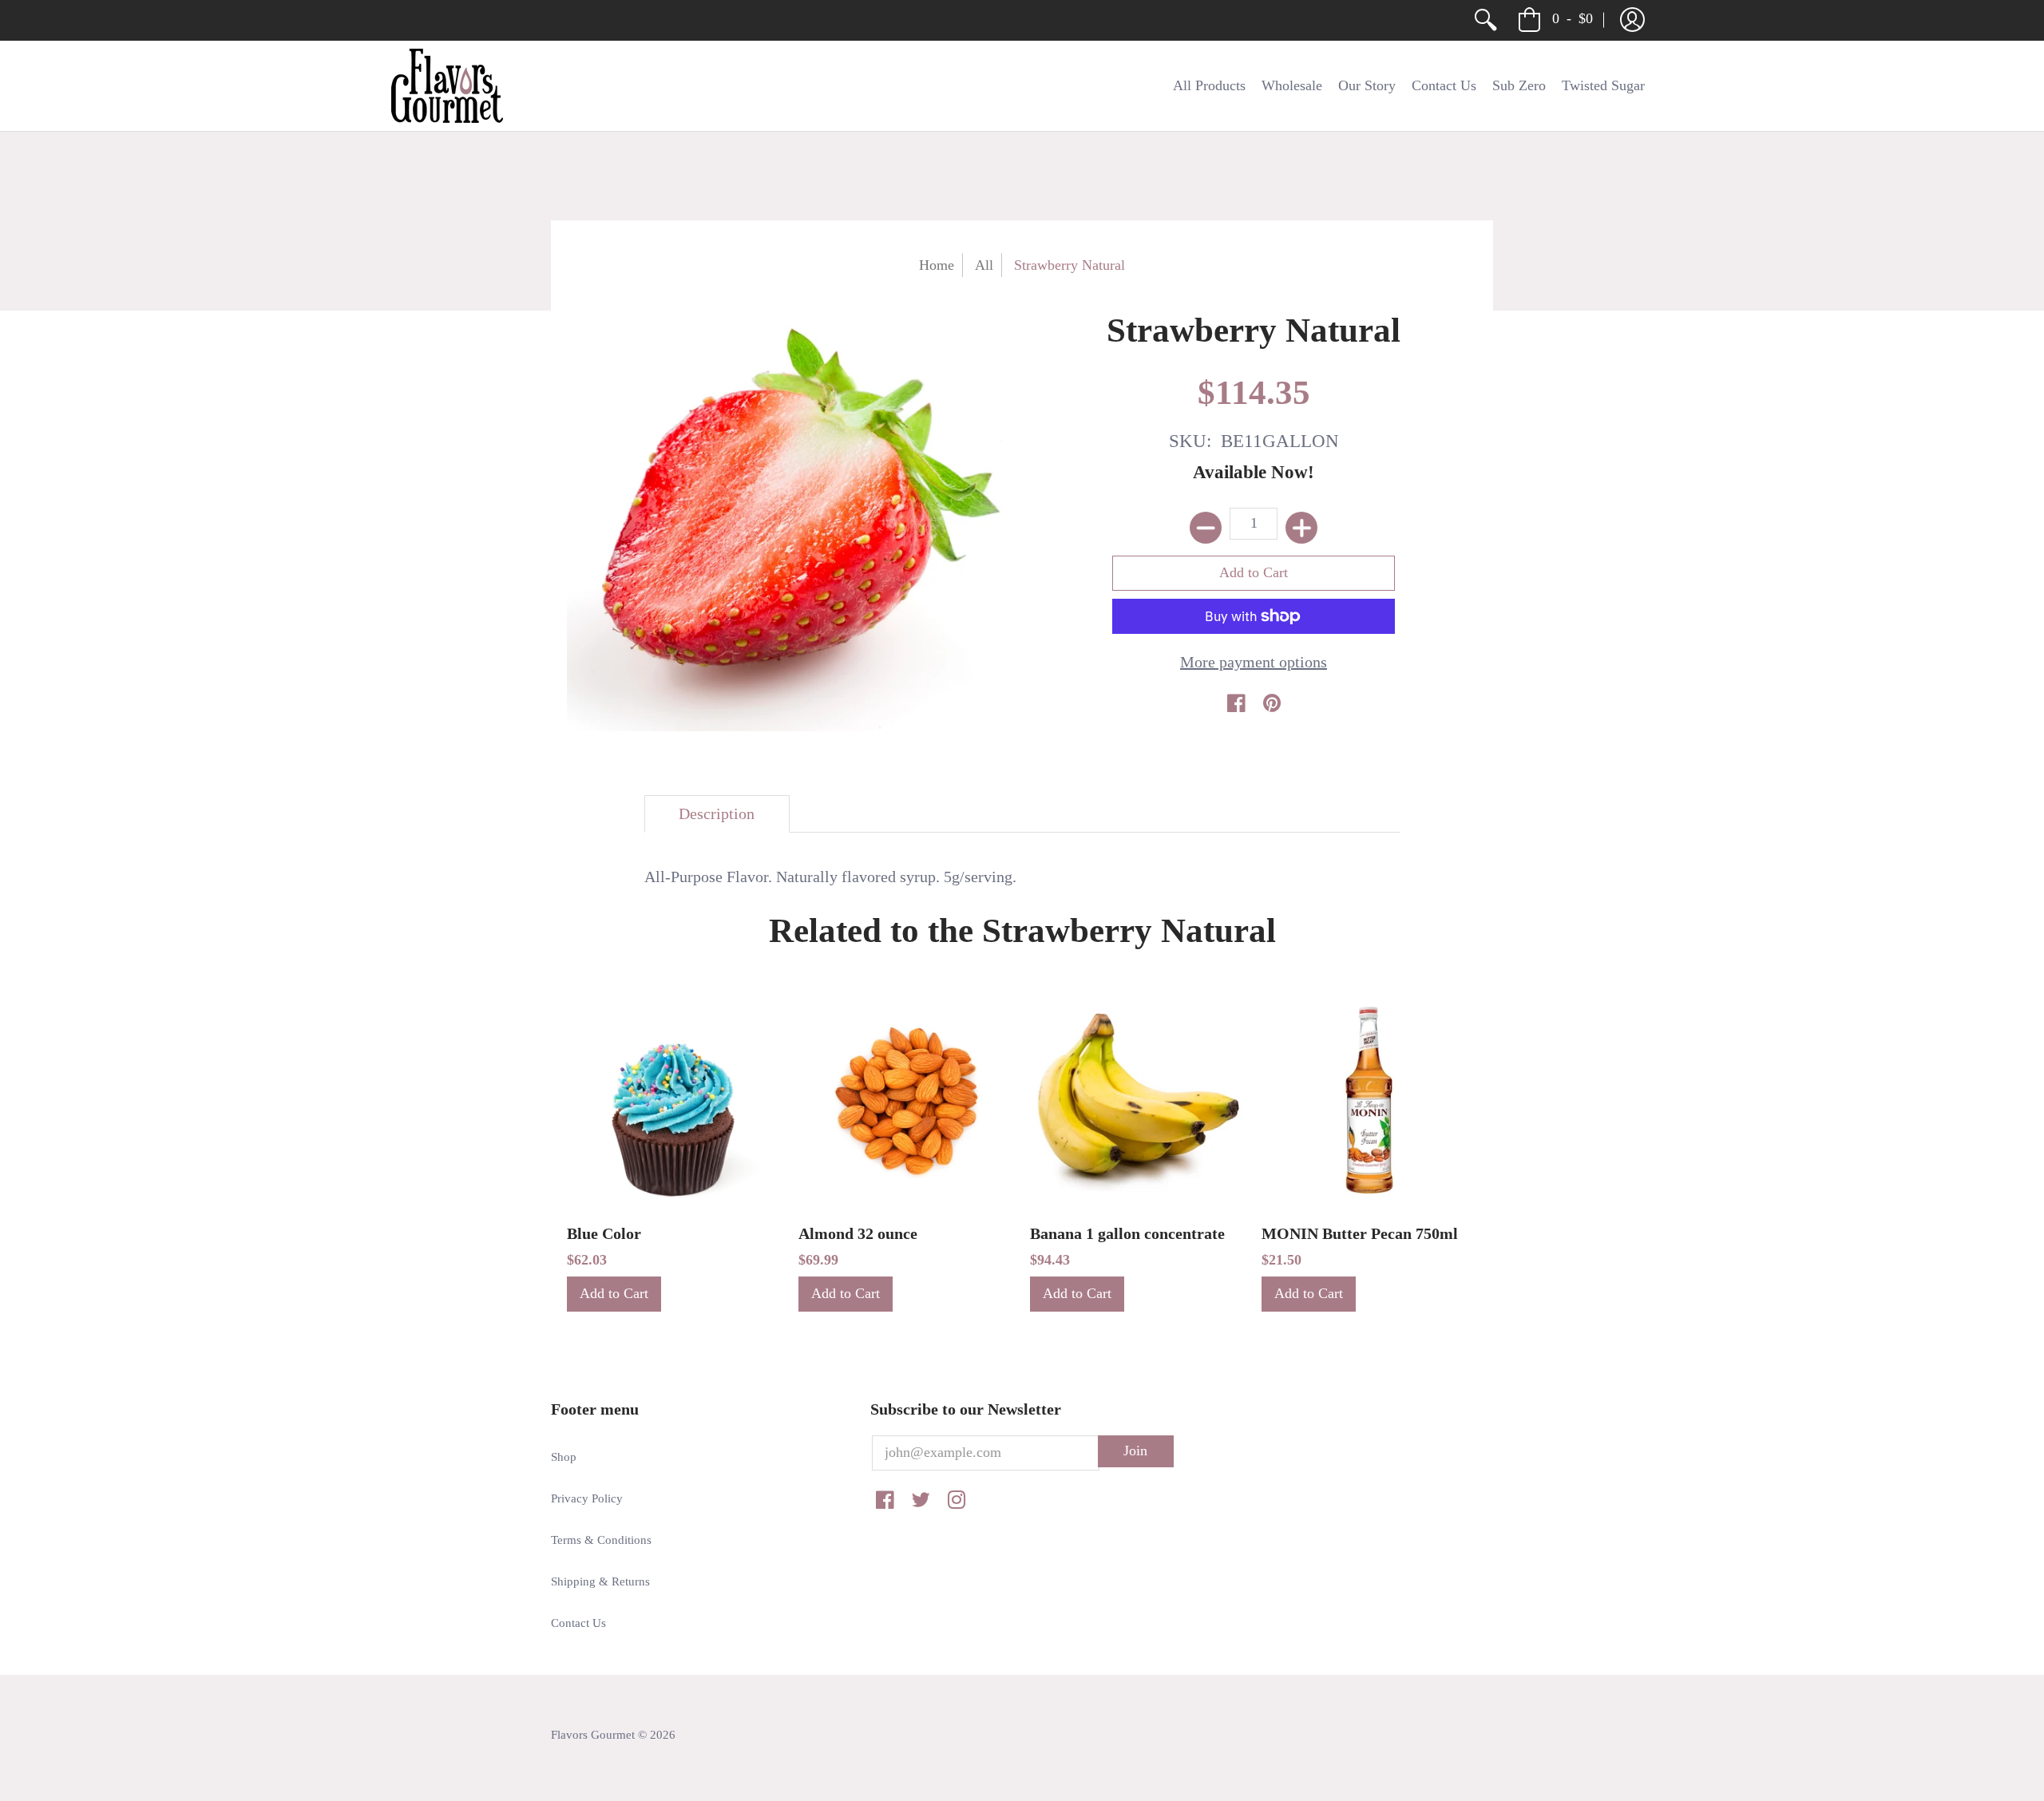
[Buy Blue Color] (675, 1100)
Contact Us (578, 1623)
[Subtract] (1206, 528)
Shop (564, 1457)
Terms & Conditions (601, 1540)
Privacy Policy (587, 1498)
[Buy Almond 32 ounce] (906, 1100)
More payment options (1254, 662)
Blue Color (604, 1233)
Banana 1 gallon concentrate (1127, 1233)
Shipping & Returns (600, 1581)
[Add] (1301, 528)
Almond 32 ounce (858, 1233)
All (984, 265)
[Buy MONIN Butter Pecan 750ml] (1369, 1100)
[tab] (717, 814)
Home (937, 265)
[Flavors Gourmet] (447, 86)
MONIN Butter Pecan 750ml (1360, 1233)
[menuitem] (1485, 20)
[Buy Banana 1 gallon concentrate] (1138, 1100)
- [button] (1573, 18)
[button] (1632, 20)
